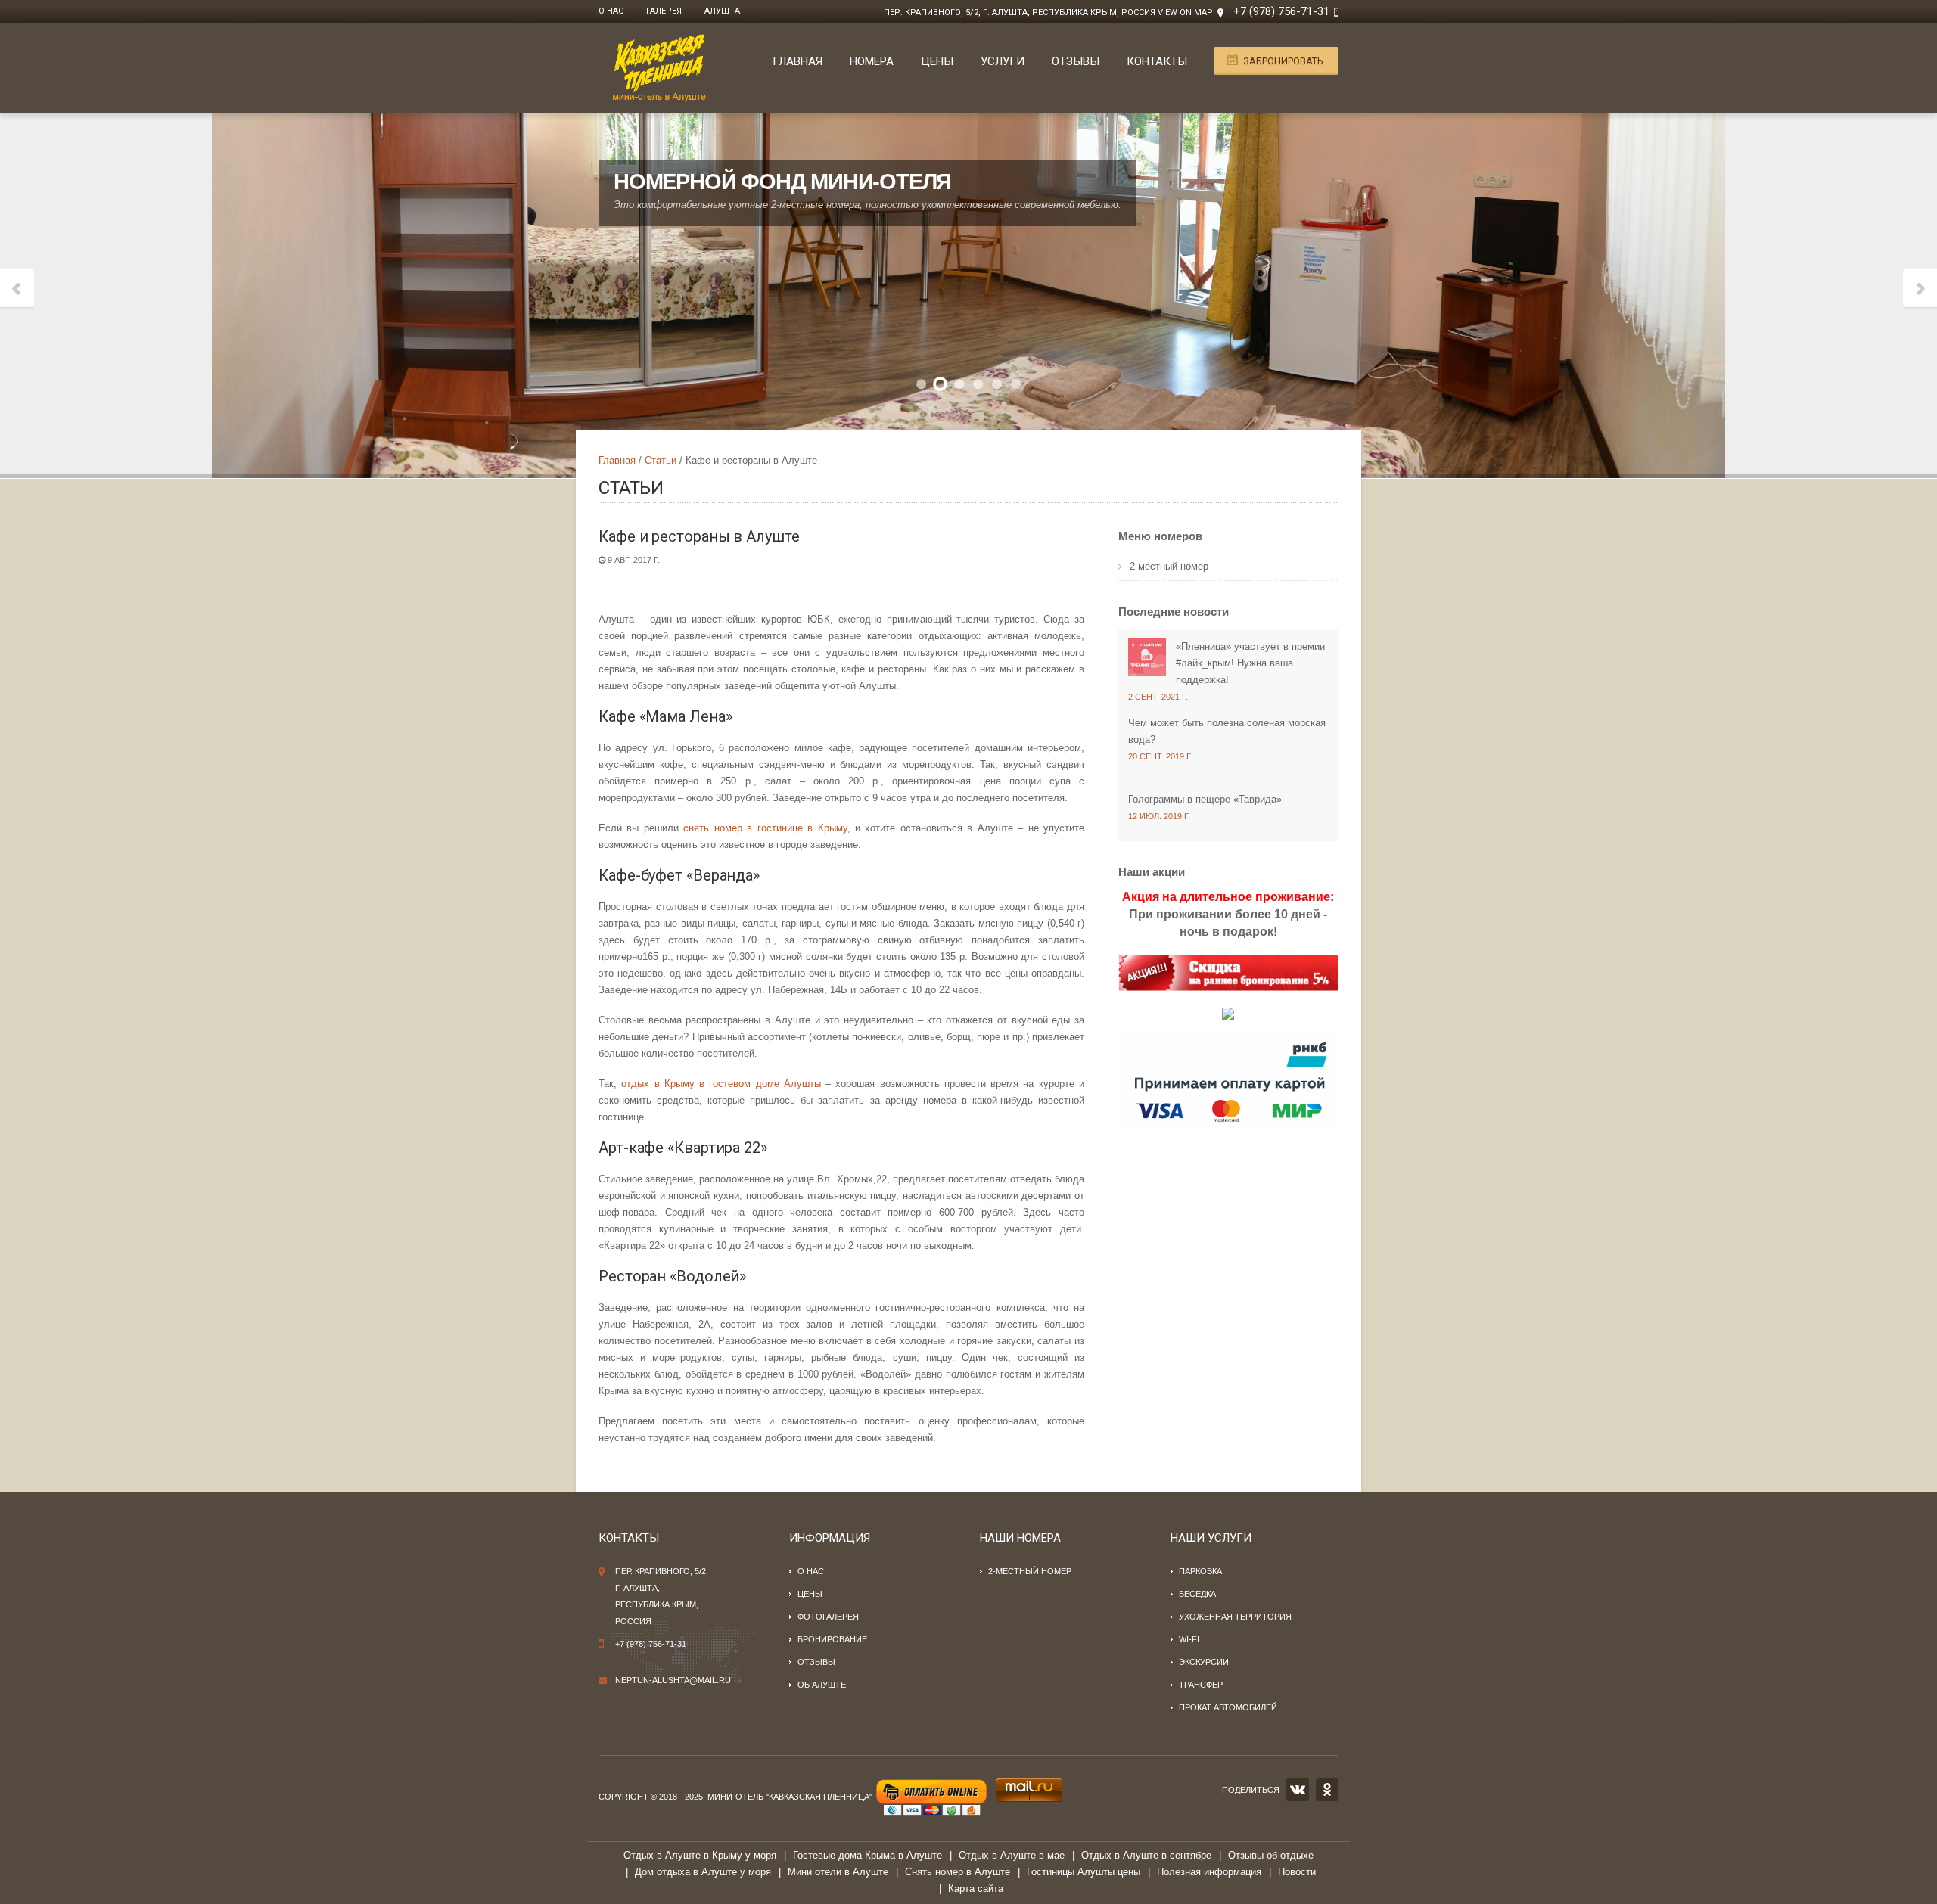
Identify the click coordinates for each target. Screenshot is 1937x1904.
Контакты (1157, 61)
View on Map (1185, 12)
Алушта (722, 11)
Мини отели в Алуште (838, 1872)
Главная (797, 61)
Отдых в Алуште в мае (1012, 1855)
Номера (872, 61)
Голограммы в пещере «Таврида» (1205, 799)
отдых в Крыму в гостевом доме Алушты (721, 1084)
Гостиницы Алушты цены (1084, 1872)
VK (1298, 1790)
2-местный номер (1169, 566)
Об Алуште (822, 1685)
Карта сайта (976, 1888)
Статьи (661, 460)
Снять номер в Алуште (958, 1872)
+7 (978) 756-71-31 (1281, 11)
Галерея (664, 11)
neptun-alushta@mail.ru (673, 1680)
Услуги (1003, 61)
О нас (611, 11)
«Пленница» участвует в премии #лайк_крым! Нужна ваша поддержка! (1250, 663)
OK (1327, 1790)
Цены (937, 61)
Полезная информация (1209, 1872)
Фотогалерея (828, 1617)
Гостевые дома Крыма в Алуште (867, 1855)
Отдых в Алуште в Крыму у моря (700, 1855)
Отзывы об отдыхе (1271, 1855)
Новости (1297, 1872)
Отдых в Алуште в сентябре (1146, 1855)
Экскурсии (1204, 1662)
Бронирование (832, 1639)
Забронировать (1283, 61)
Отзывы (1076, 61)
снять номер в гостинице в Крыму (765, 828)
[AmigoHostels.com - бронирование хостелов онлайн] (1228, 1013)
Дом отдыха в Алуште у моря (703, 1872)
